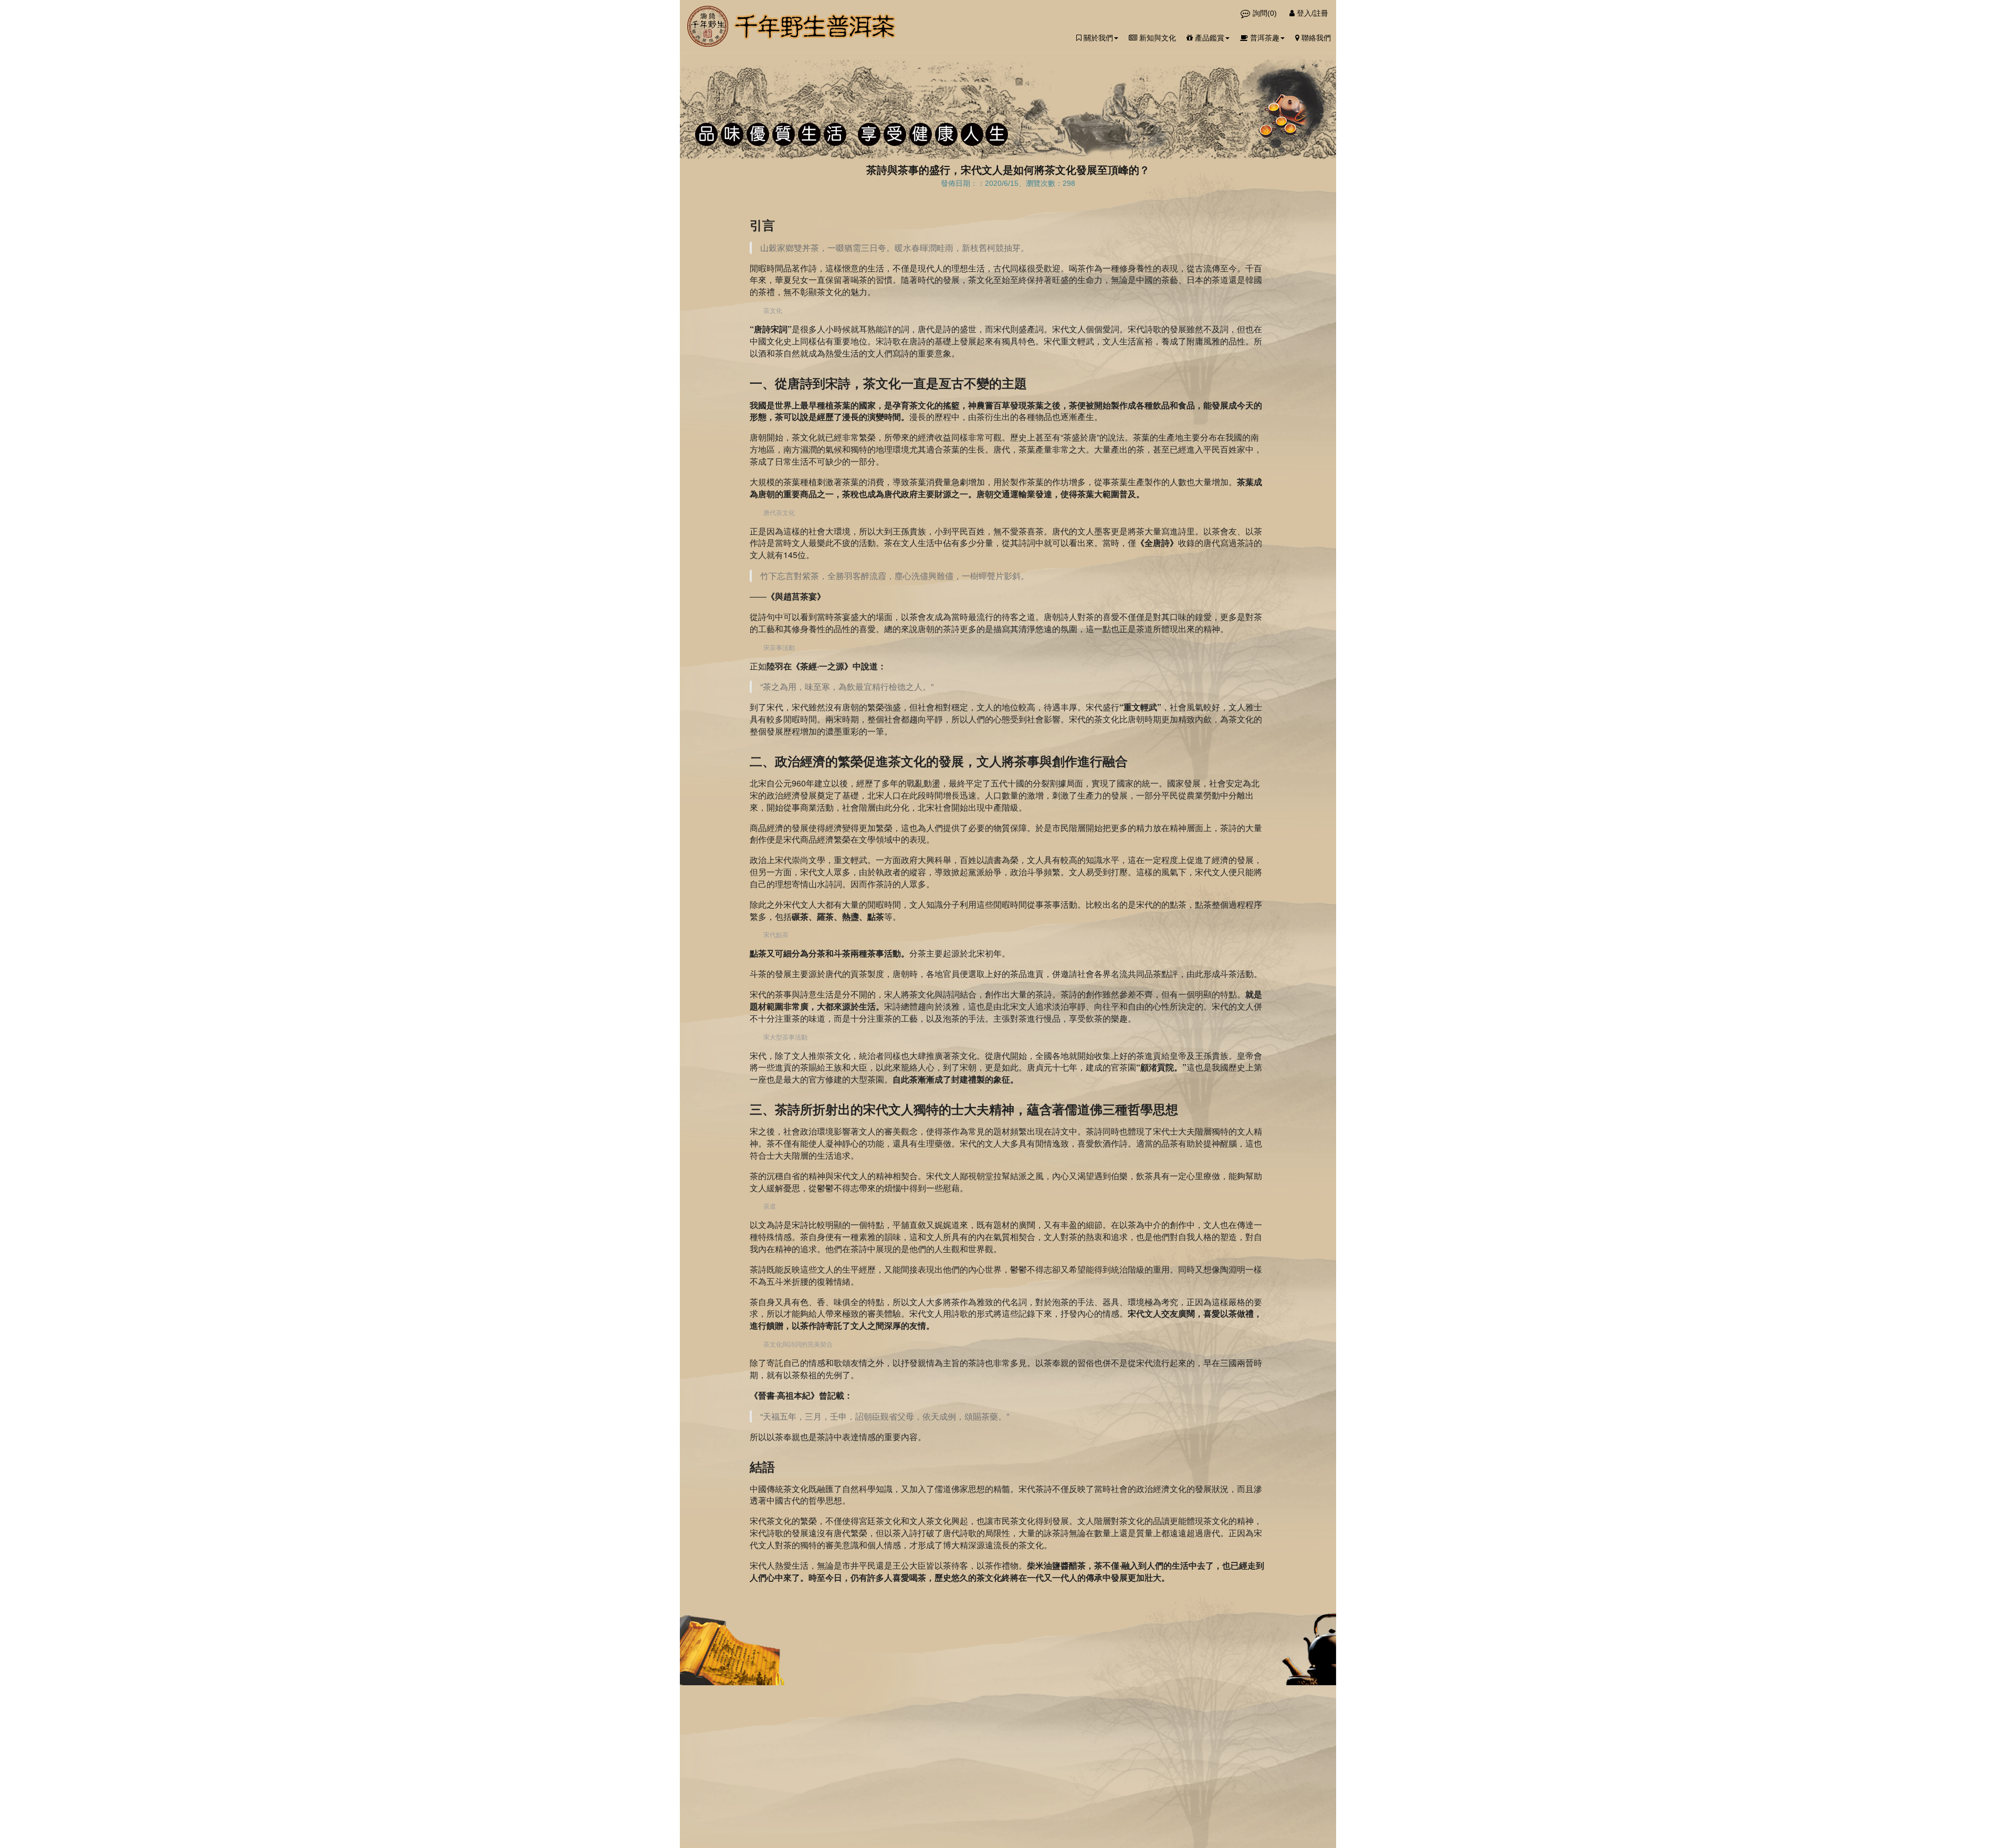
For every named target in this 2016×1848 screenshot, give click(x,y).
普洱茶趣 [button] (1264, 38)
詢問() (1265, 13)
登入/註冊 (1311, 13)
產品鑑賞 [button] (1209, 38)
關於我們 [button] (1097, 38)
